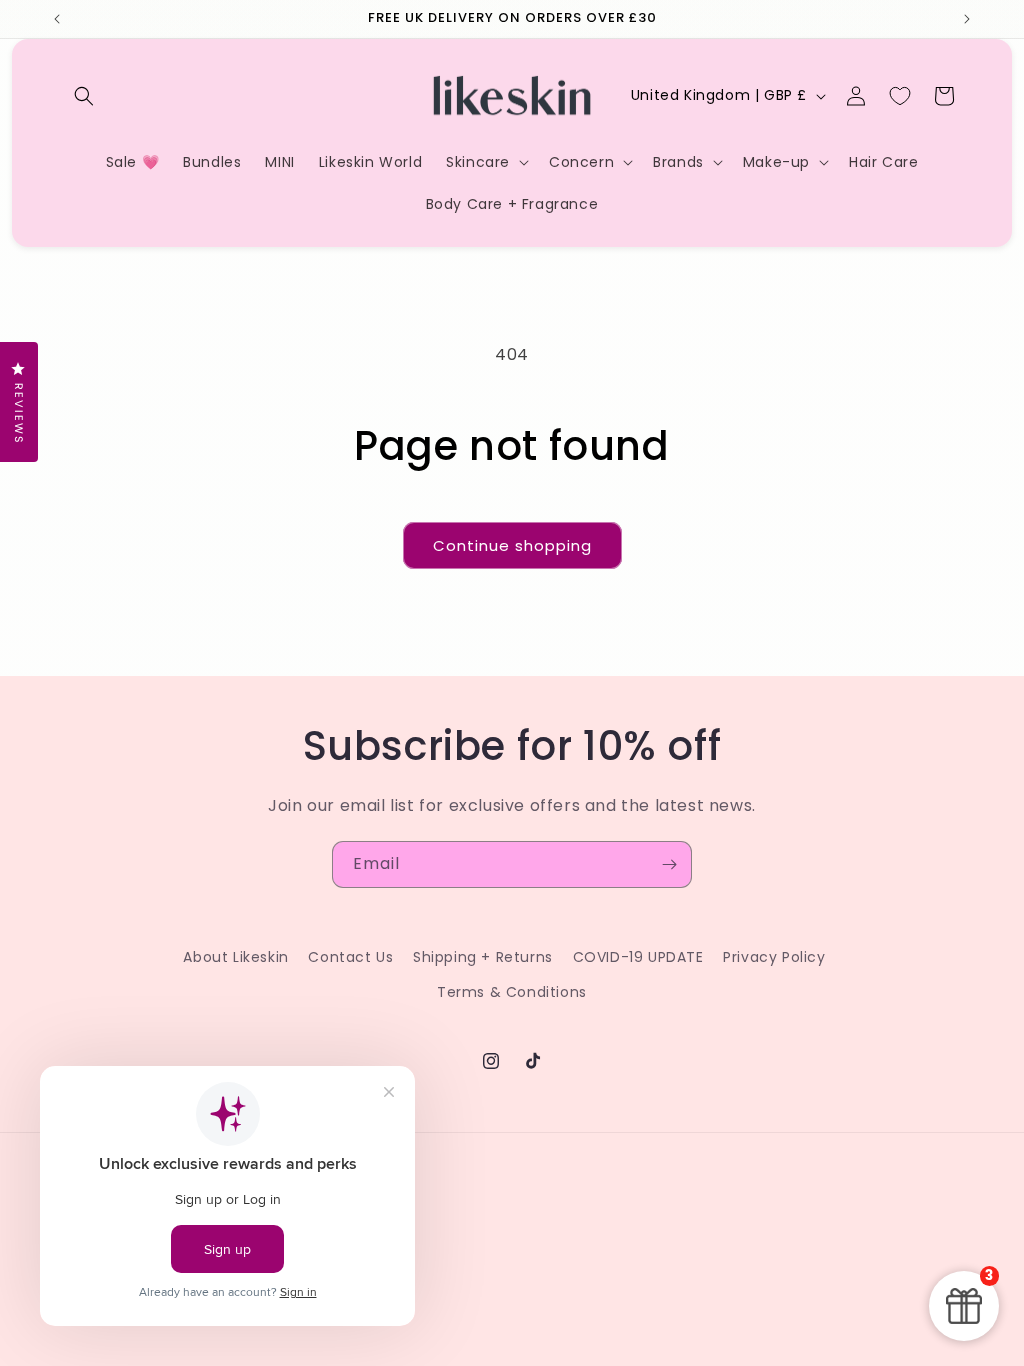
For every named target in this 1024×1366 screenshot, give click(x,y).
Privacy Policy (774, 957)
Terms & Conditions (512, 992)
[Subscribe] (669, 864)
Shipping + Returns (483, 957)
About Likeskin (235, 957)
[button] (84, 96)
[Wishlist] (900, 96)
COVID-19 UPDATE (638, 957)
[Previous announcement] (57, 19)
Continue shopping (512, 545)
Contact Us (350, 957)
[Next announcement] (967, 19)
